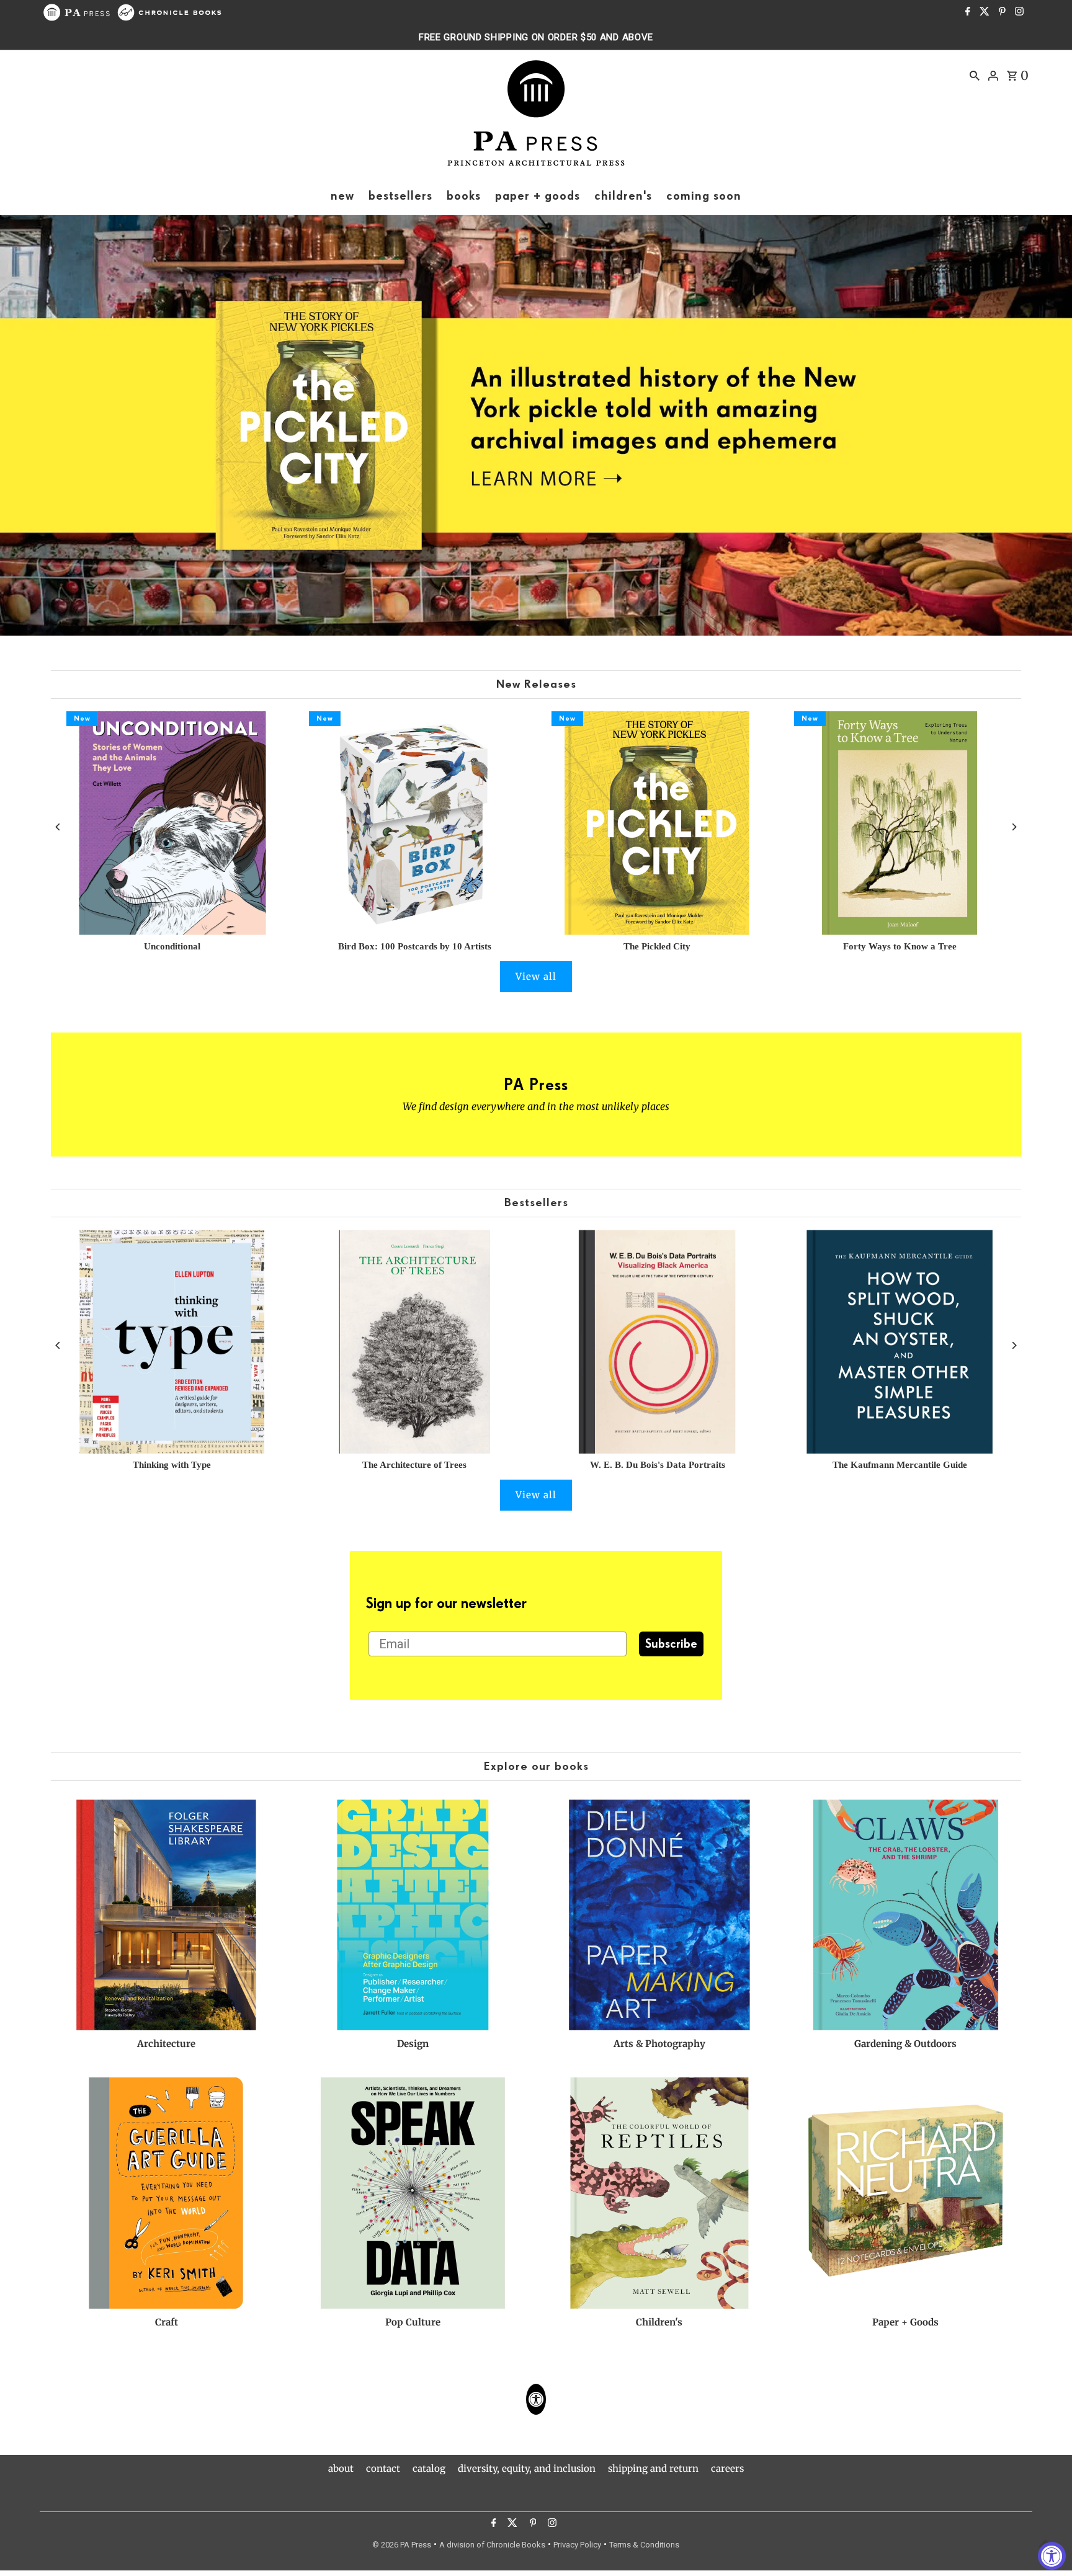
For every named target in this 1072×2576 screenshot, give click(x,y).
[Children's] (659, 2193)
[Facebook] (966, 12)
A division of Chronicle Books (492, 2545)
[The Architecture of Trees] (415, 1342)
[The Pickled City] (657, 823)
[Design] (413, 1915)
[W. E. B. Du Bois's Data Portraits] (657, 1342)
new (342, 196)
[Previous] (59, 827)
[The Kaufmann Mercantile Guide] (900, 1342)
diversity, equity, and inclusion (527, 2468)
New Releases (536, 684)
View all (536, 976)
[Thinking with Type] (172, 1342)
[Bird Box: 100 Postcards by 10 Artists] (415, 823)
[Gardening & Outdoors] (906, 1915)
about (341, 2468)
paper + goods (538, 196)
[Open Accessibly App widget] (536, 2399)
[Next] (1013, 827)
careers (727, 2468)
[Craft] (166, 2193)
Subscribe (671, 1644)
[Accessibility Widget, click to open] (1052, 2556)
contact (383, 2468)
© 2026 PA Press (402, 2545)
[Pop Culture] (413, 2193)
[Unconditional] (172, 823)
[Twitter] (983, 12)
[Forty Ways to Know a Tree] (900, 823)
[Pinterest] (1001, 12)
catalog (429, 2468)
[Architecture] (166, 1915)
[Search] (975, 75)
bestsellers (400, 196)
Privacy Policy (577, 2545)
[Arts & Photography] (659, 1915)
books (464, 196)
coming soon (704, 196)
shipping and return (653, 2468)
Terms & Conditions (644, 2545)
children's (623, 196)
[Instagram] (1018, 12)
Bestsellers (536, 1203)
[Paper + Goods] (906, 2193)
